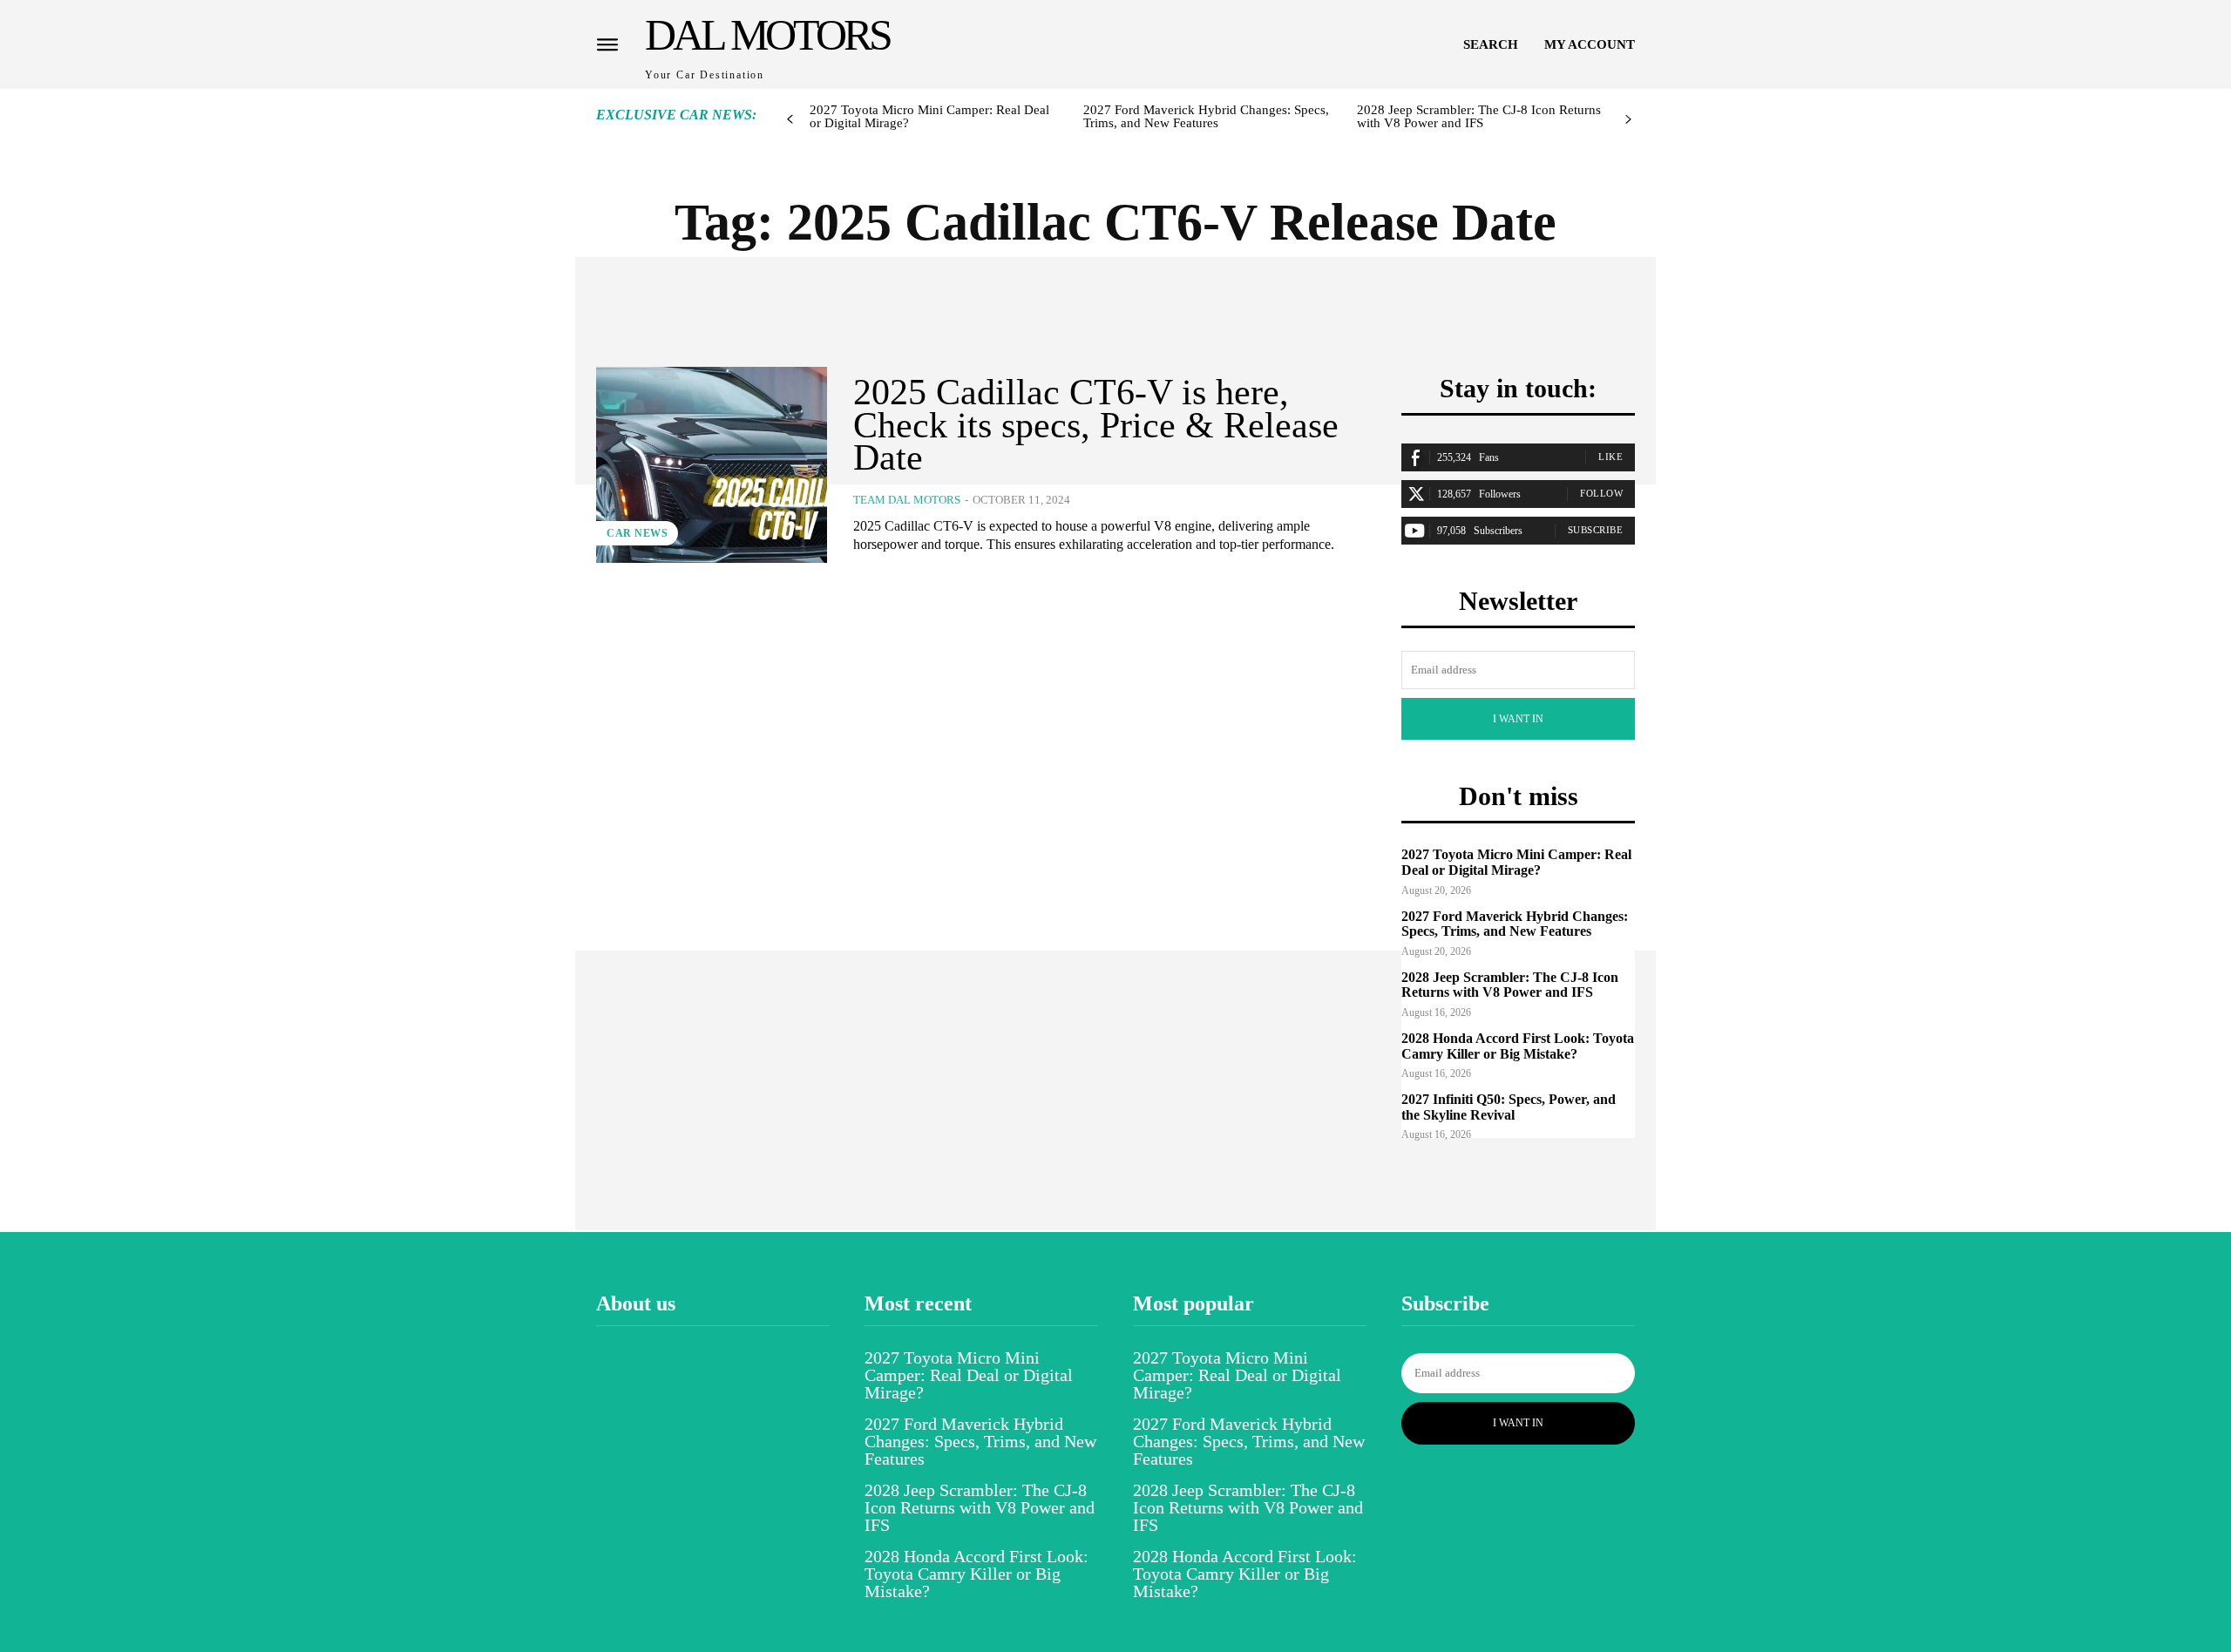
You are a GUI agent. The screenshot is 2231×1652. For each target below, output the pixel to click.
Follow (1601, 493)
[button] (1491, 44)
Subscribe (1596, 530)
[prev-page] (790, 120)
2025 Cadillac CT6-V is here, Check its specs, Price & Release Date (1096, 425)
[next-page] (1628, 120)
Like (1611, 457)
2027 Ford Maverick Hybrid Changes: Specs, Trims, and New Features (1206, 116)
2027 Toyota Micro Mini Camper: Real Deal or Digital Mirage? (929, 116)
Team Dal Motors (907, 500)
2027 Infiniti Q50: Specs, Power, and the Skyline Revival (1509, 1107)
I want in (1518, 719)
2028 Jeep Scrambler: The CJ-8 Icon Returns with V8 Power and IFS (1479, 116)
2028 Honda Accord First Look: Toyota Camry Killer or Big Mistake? (1518, 1046)
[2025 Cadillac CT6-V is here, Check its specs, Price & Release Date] (712, 465)
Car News (637, 533)
